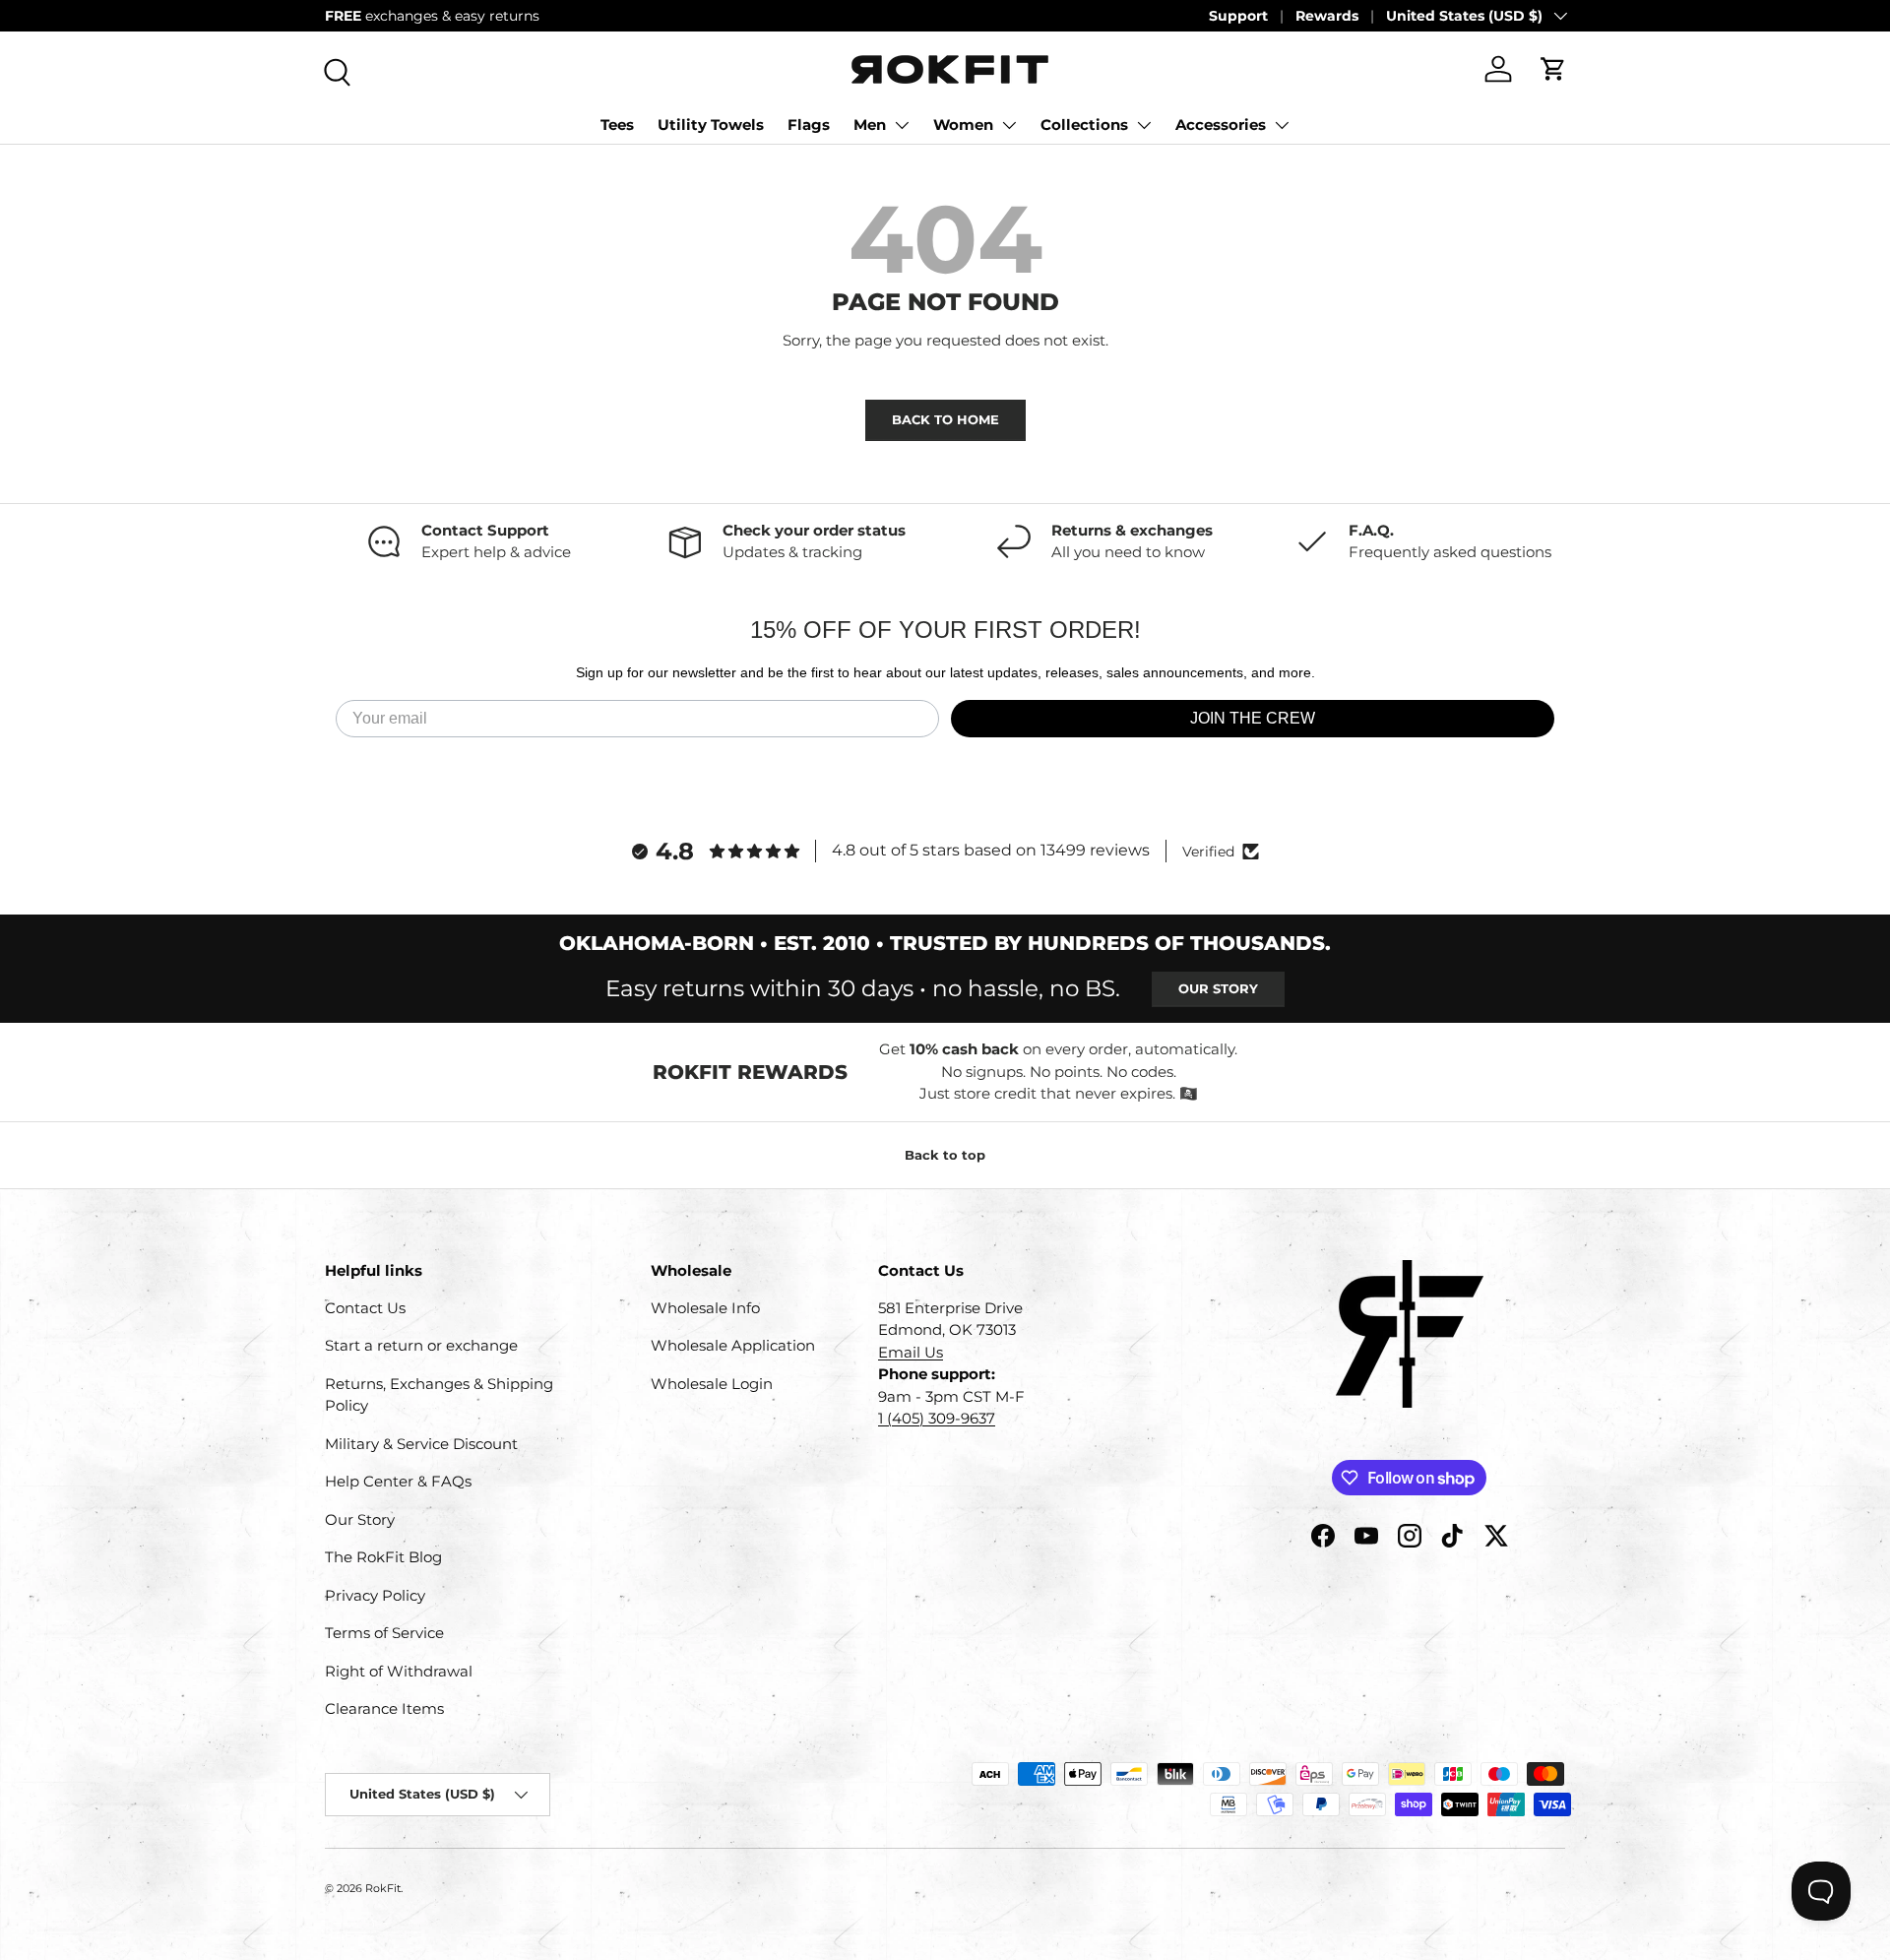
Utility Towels (711, 125)
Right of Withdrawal (399, 1671)
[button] (1553, 69)
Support (1238, 16)
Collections (1084, 125)
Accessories (1221, 125)
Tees (617, 125)
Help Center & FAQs (398, 1481)
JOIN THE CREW (1253, 718)
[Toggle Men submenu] (902, 125)
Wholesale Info (705, 1308)
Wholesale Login (712, 1384)
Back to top (945, 1155)
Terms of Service (384, 1633)
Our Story (1218, 988)
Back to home (945, 419)
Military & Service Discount (421, 1444)
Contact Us (365, 1308)
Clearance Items (384, 1708)
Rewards (1327, 16)
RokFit (383, 1888)
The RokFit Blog (383, 1557)
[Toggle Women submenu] (1009, 125)
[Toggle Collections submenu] (1144, 125)
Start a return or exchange (421, 1345)
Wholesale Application (733, 1345)
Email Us (911, 1352)
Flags (809, 125)
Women (963, 125)
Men (870, 125)
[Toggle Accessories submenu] (1282, 125)
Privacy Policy (375, 1595)
